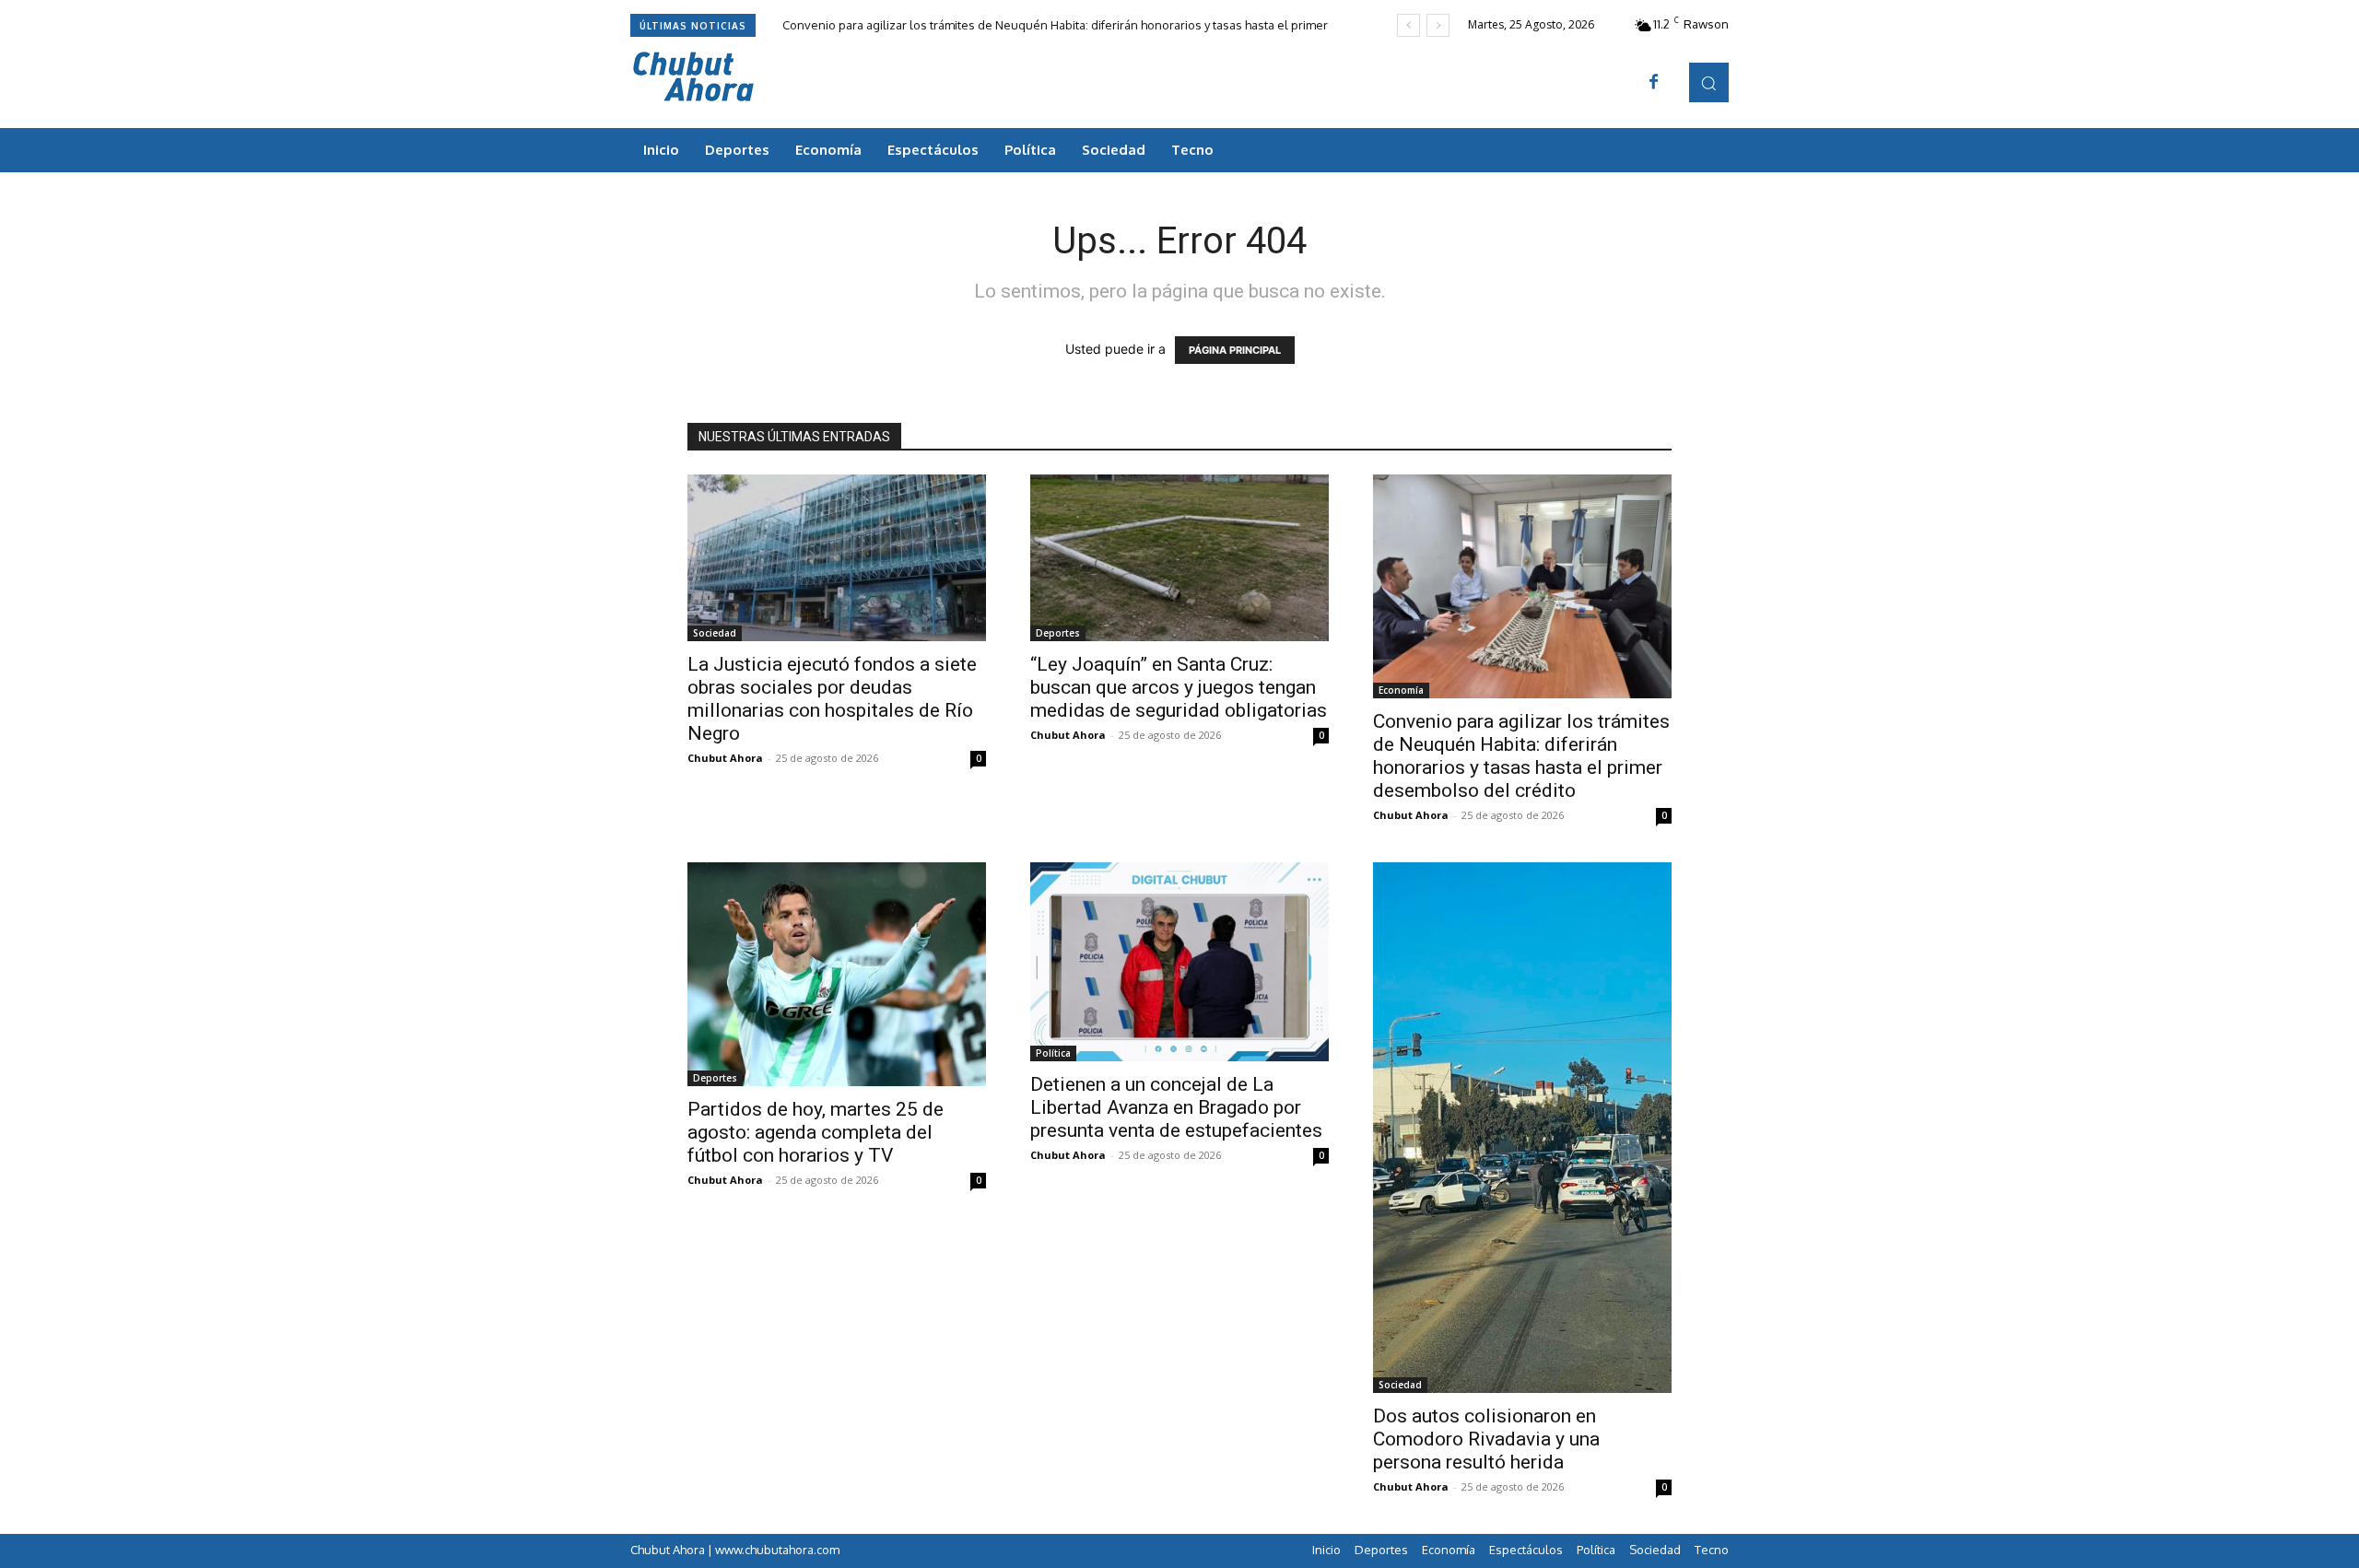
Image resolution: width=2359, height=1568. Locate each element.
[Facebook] (1654, 83)
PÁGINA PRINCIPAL (1235, 350)
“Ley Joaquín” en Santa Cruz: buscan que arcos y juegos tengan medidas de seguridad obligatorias (1179, 687)
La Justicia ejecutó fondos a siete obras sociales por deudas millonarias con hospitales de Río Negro (832, 699)
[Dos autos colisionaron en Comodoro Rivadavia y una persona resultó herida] (1522, 1128)
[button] (1709, 82)
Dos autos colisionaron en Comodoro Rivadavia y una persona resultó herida (1486, 1439)
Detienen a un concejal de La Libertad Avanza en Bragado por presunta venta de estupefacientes (1176, 1107)
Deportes (1058, 633)
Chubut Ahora (725, 758)
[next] (1438, 25)
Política (1053, 1053)
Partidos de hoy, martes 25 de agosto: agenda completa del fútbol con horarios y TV (816, 1132)
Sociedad (715, 633)
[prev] (1408, 25)
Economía (1401, 690)
